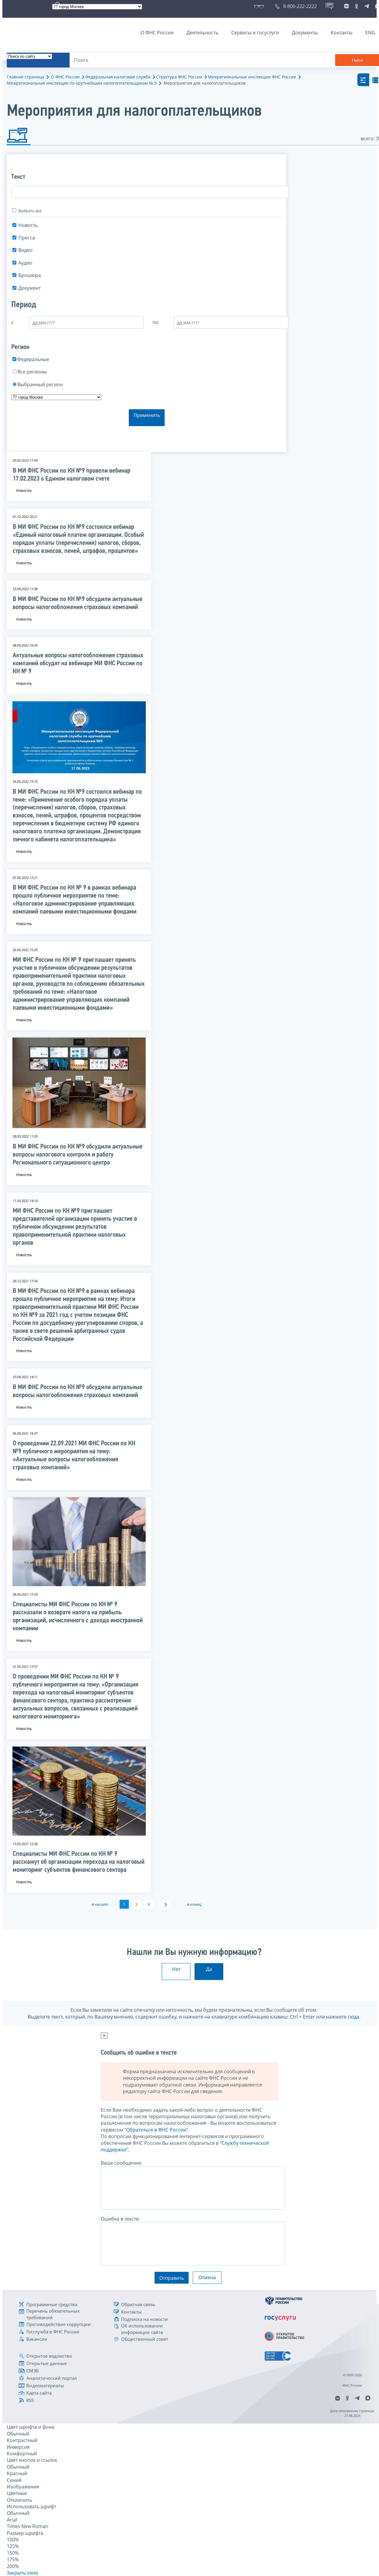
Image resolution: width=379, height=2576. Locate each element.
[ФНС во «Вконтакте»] (346, 6)
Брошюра (30, 275)
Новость (28, 225)
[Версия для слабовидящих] (260, 6)
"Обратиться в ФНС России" (156, 2130)
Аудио (25, 263)
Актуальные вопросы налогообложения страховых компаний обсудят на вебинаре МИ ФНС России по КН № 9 (78, 664)
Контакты (342, 33)
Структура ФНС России (179, 77)
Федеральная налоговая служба (118, 77)
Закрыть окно (23, 2573)
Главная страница (25, 77)
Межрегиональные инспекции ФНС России (252, 77)
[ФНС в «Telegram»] (367, 6)
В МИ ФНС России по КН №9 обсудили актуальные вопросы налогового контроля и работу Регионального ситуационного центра (78, 1155)
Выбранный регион (40, 384)
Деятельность (202, 33)
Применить (147, 415)
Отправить (172, 2278)
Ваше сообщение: (121, 2163)
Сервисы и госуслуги (255, 33)
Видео (25, 250)
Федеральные (33, 359)
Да (209, 1969)
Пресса (27, 238)
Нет (176, 1969)
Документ (29, 288)
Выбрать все (30, 211)
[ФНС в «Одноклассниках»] (356, 6)
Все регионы (32, 372)
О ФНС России (157, 33)
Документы (305, 33)
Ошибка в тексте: (120, 2219)
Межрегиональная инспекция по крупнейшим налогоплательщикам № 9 (82, 83)
